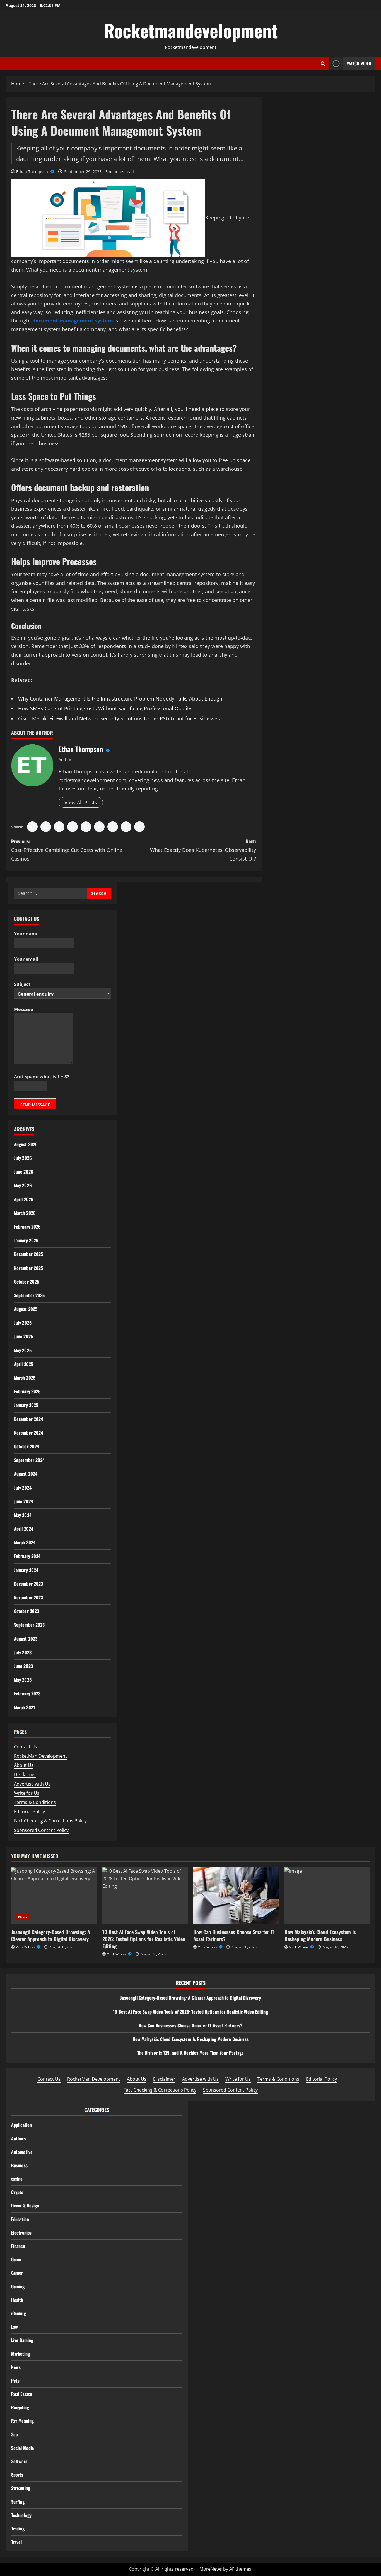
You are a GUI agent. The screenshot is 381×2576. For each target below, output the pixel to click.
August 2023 (26, 1639)
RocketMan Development (40, 1756)
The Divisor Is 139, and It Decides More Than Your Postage (191, 2053)
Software (19, 2461)
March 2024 (25, 1542)
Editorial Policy (29, 1812)
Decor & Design (25, 2205)
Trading (18, 2529)
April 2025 (24, 1364)
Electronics (21, 2233)
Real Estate (22, 2394)
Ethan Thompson (33, 172)
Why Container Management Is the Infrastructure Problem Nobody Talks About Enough (120, 699)
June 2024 (23, 1501)
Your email (26, 959)
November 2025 (28, 1268)
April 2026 (24, 1199)
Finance (18, 2246)
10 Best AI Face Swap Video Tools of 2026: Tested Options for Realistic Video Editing (144, 1939)
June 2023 (23, 1666)
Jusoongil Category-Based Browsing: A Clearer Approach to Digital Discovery (51, 1935)
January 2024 (26, 1570)
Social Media (22, 2448)
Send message (35, 1105)
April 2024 (24, 1529)
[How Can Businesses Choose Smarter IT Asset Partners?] (236, 1896)
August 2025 (26, 1309)
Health (17, 2300)
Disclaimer (25, 1774)
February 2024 (27, 1556)
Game (16, 2259)
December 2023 (28, 1584)
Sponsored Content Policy (41, 1830)
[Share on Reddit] (99, 827)
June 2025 (23, 1336)
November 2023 (28, 1597)
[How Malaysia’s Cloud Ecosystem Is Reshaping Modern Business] (327, 1896)
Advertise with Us (32, 1784)
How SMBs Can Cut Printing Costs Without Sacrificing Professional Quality (105, 708)
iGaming (19, 2313)
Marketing (21, 2354)
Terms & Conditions (35, 1802)
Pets (15, 2381)
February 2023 (27, 1693)
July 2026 (23, 1158)
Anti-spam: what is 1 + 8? (42, 1077)
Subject (22, 984)
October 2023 (26, 1611)
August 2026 (26, 1144)
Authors (19, 2138)
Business (19, 2165)
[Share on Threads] (126, 827)
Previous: (67, 850)
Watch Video (359, 63)
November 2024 (28, 1433)
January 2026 (26, 1240)
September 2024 (29, 1460)
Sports (17, 2475)
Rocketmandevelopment (191, 30)
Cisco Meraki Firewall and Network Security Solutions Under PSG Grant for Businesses (119, 718)
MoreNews (211, 2569)
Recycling (20, 2407)
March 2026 (25, 1213)
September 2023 (29, 1625)
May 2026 (23, 1185)
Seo (15, 2434)
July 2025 (23, 1323)
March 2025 (25, 1378)
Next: (203, 850)
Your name (26, 934)
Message (23, 1009)
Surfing (18, 2502)
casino (17, 2179)
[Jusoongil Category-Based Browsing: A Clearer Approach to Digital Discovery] (54, 1896)
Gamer (17, 2273)
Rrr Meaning (22, 2421)
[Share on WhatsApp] (73, 827)
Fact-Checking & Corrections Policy (50, 1821)
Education (20, 2219)
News (23, 1917)
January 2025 (26, 1405)
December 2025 (28, 1254)
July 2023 (23, 1652)
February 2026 (27, 1227)
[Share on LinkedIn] (59, 827)
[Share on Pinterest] (86, 827)
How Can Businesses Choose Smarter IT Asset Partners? (234, 1935)
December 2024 (28, 1419)
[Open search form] (323, 64)
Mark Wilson (25, 1947)
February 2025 (27, 1391)
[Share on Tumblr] (113, 827)
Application (21, 2125)
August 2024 (26, 1474)
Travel (17, 2542)
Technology (21, 2515)
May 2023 (23, 1680)
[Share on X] (46, 827)
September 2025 (29, 1295)
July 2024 (23, 1488)
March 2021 (24, 1707)
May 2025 (23, 1350)
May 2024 (23, 1515)
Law (15, 2327)
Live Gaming (22, 2340)
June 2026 (24, 1172)
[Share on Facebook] (32, 827)
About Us (24, 1765)
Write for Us (27, 1793)
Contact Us (26, 1747)
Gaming (18, 2286)
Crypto (17, 2192)
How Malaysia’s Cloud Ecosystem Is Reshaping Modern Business (320, 1935)
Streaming (21, 2488)
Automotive (22, 2152)
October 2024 (26, 1446)
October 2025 (26, 1282)
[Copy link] (139, 827)
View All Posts (81, 802)
